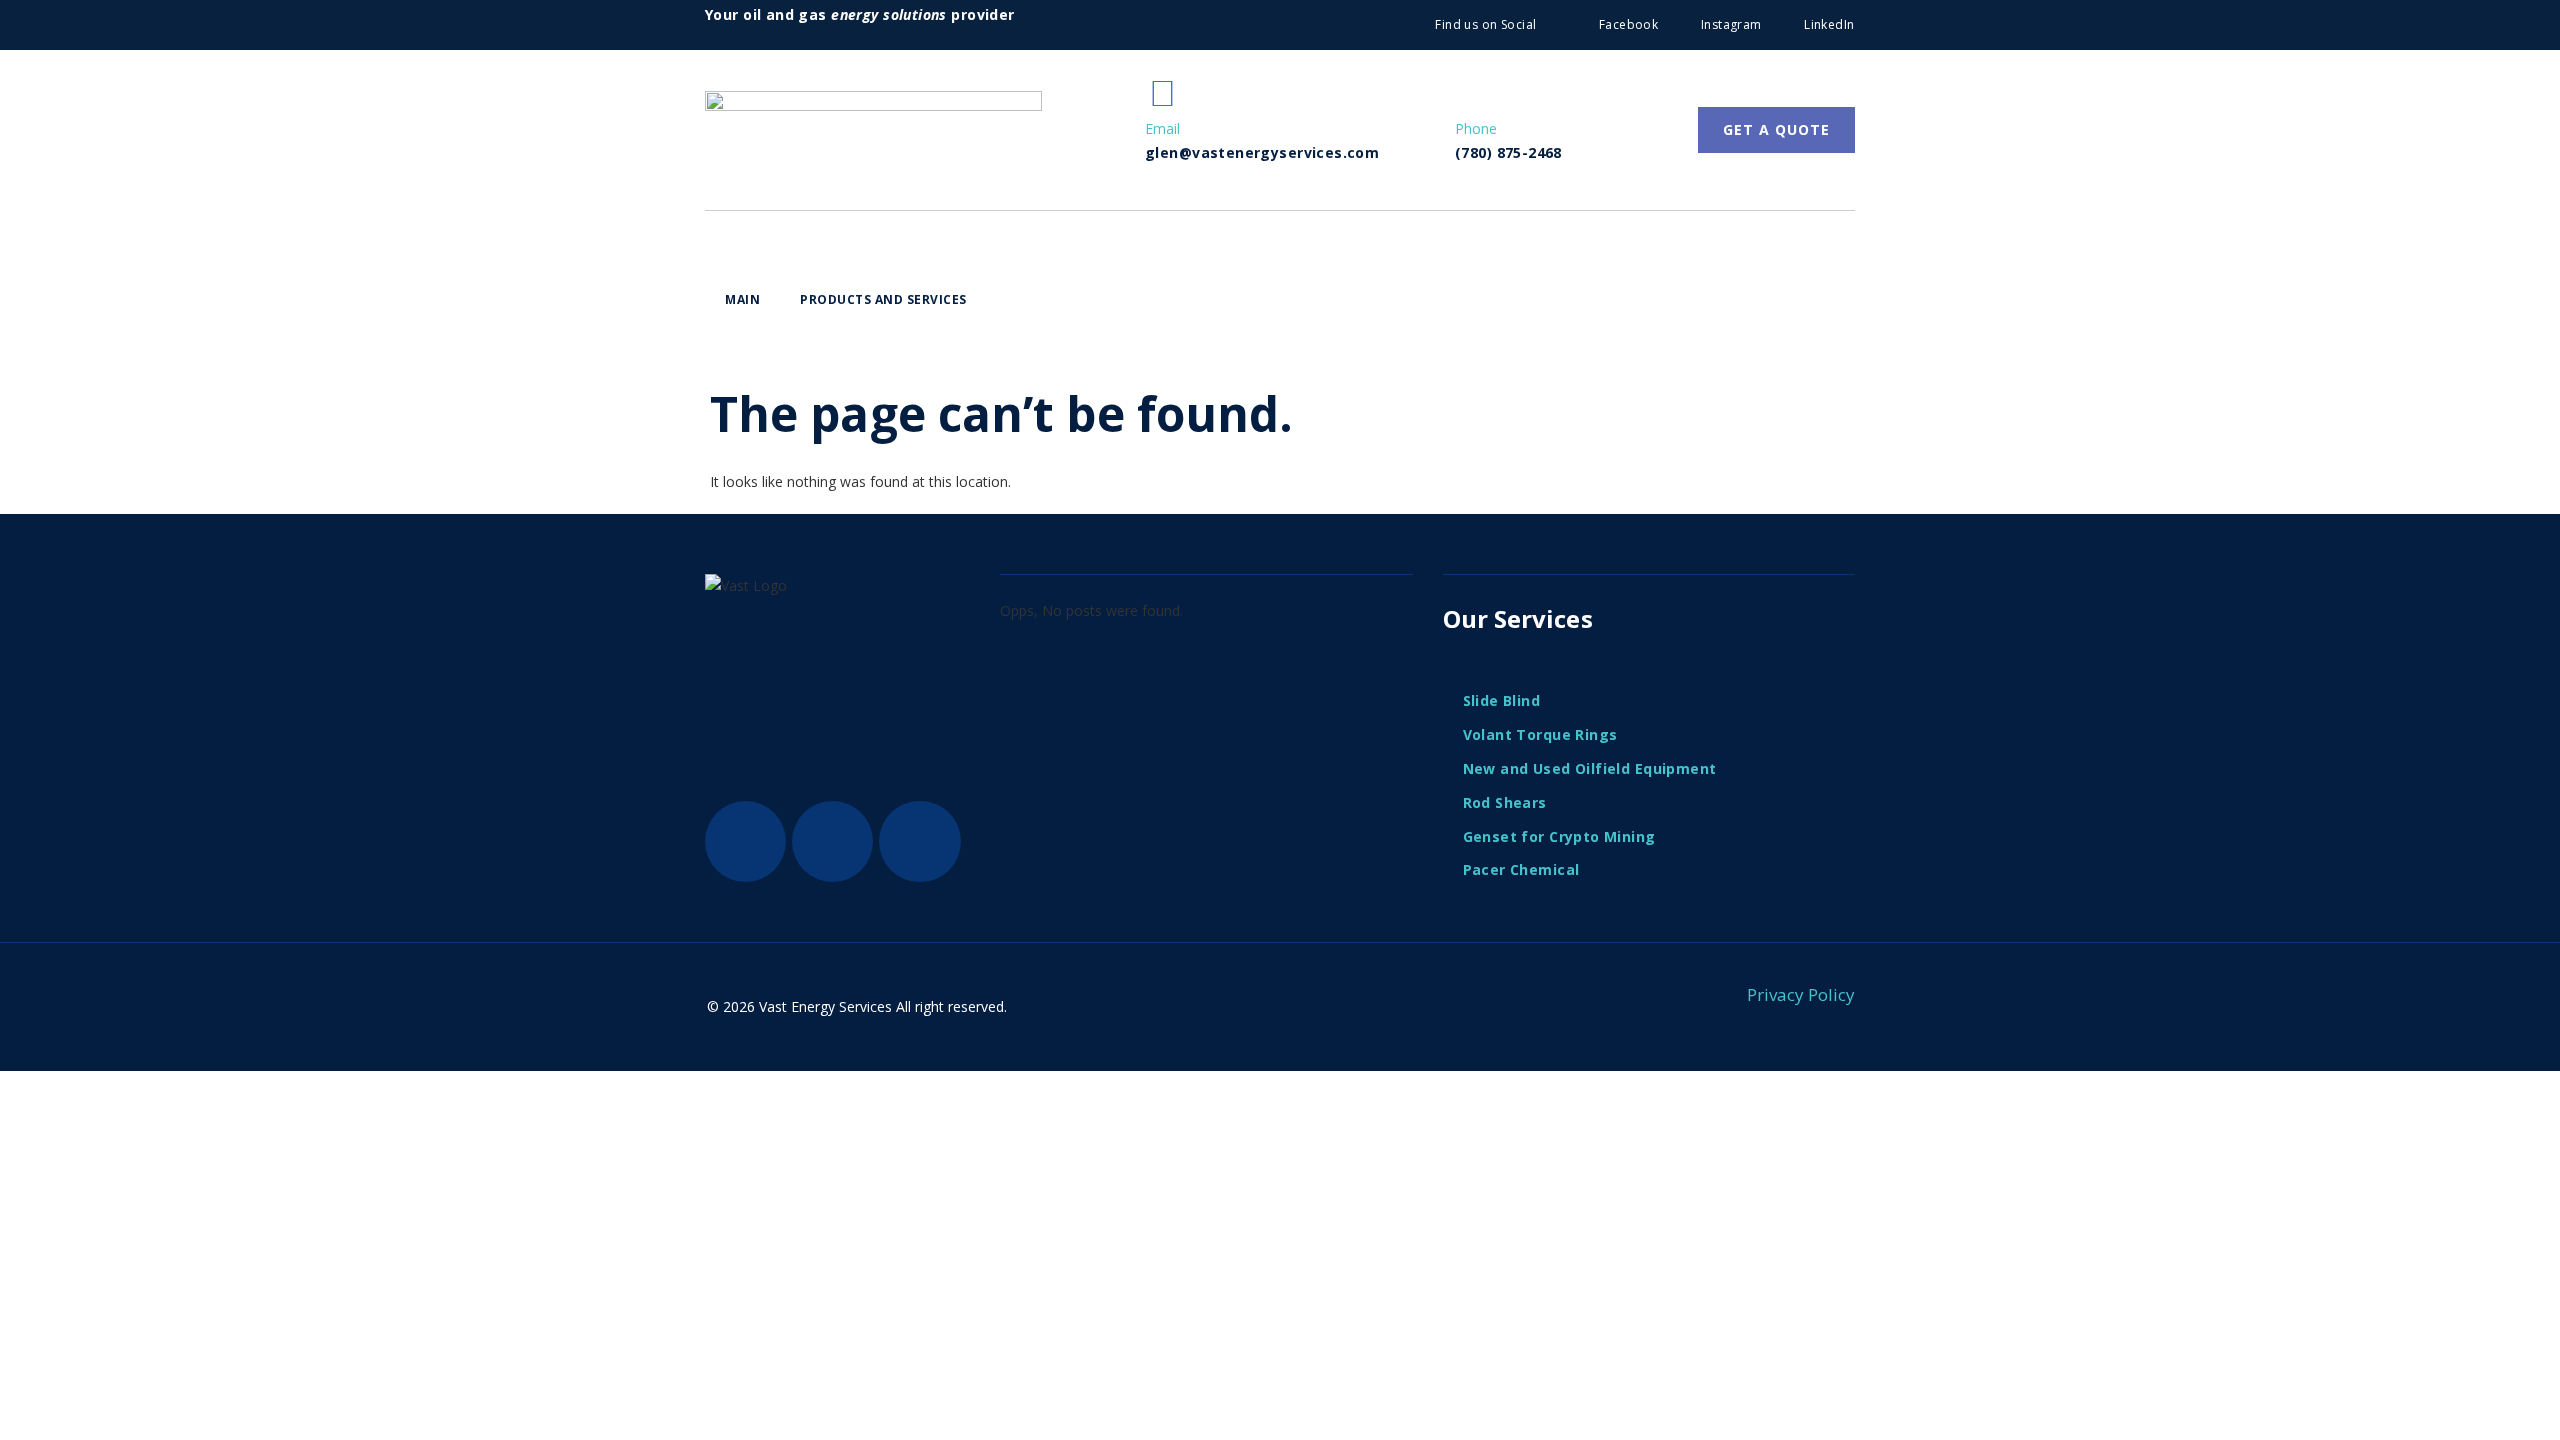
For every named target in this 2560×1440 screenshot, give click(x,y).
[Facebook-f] (745, 841)
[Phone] (1473, 93)
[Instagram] (832, 841)
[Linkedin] (919, 841)
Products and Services (883, 299)
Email (1162, 128)
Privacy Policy (1801, 994)
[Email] (1163, 93)
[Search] (1820, 326)
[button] (888, 300)
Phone (1476, 128)
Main (742, 299)
